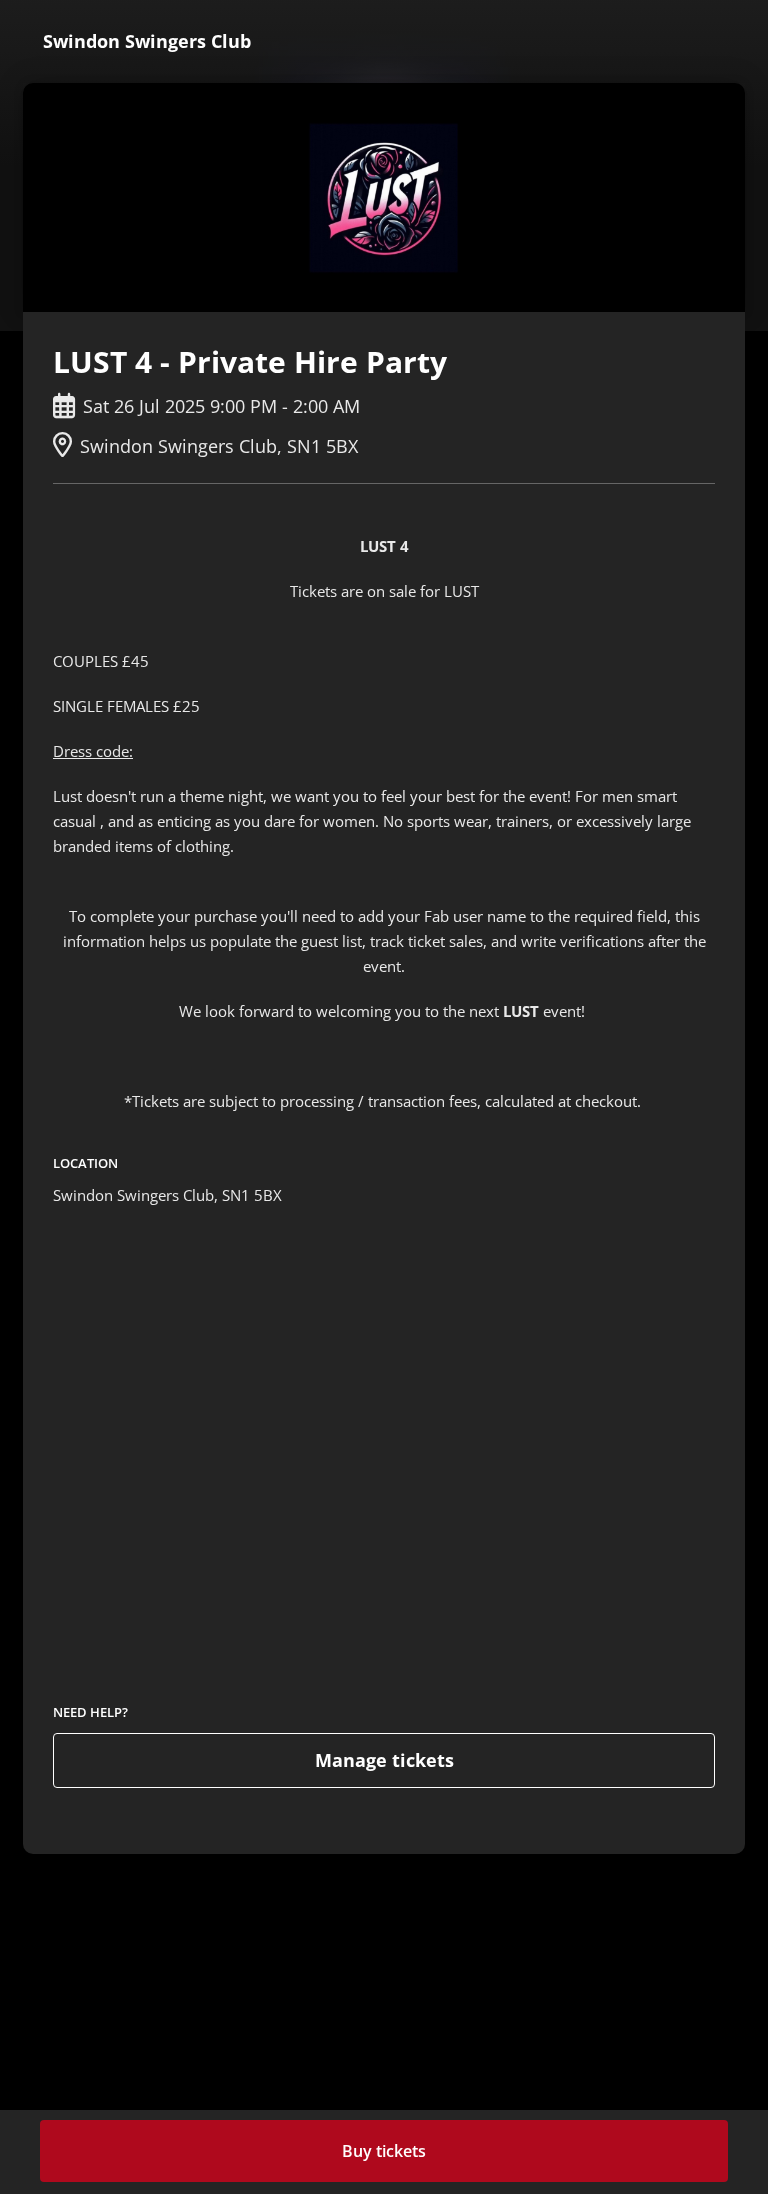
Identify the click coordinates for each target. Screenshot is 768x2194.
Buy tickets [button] (384, 2151)
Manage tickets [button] (384, 1760)
